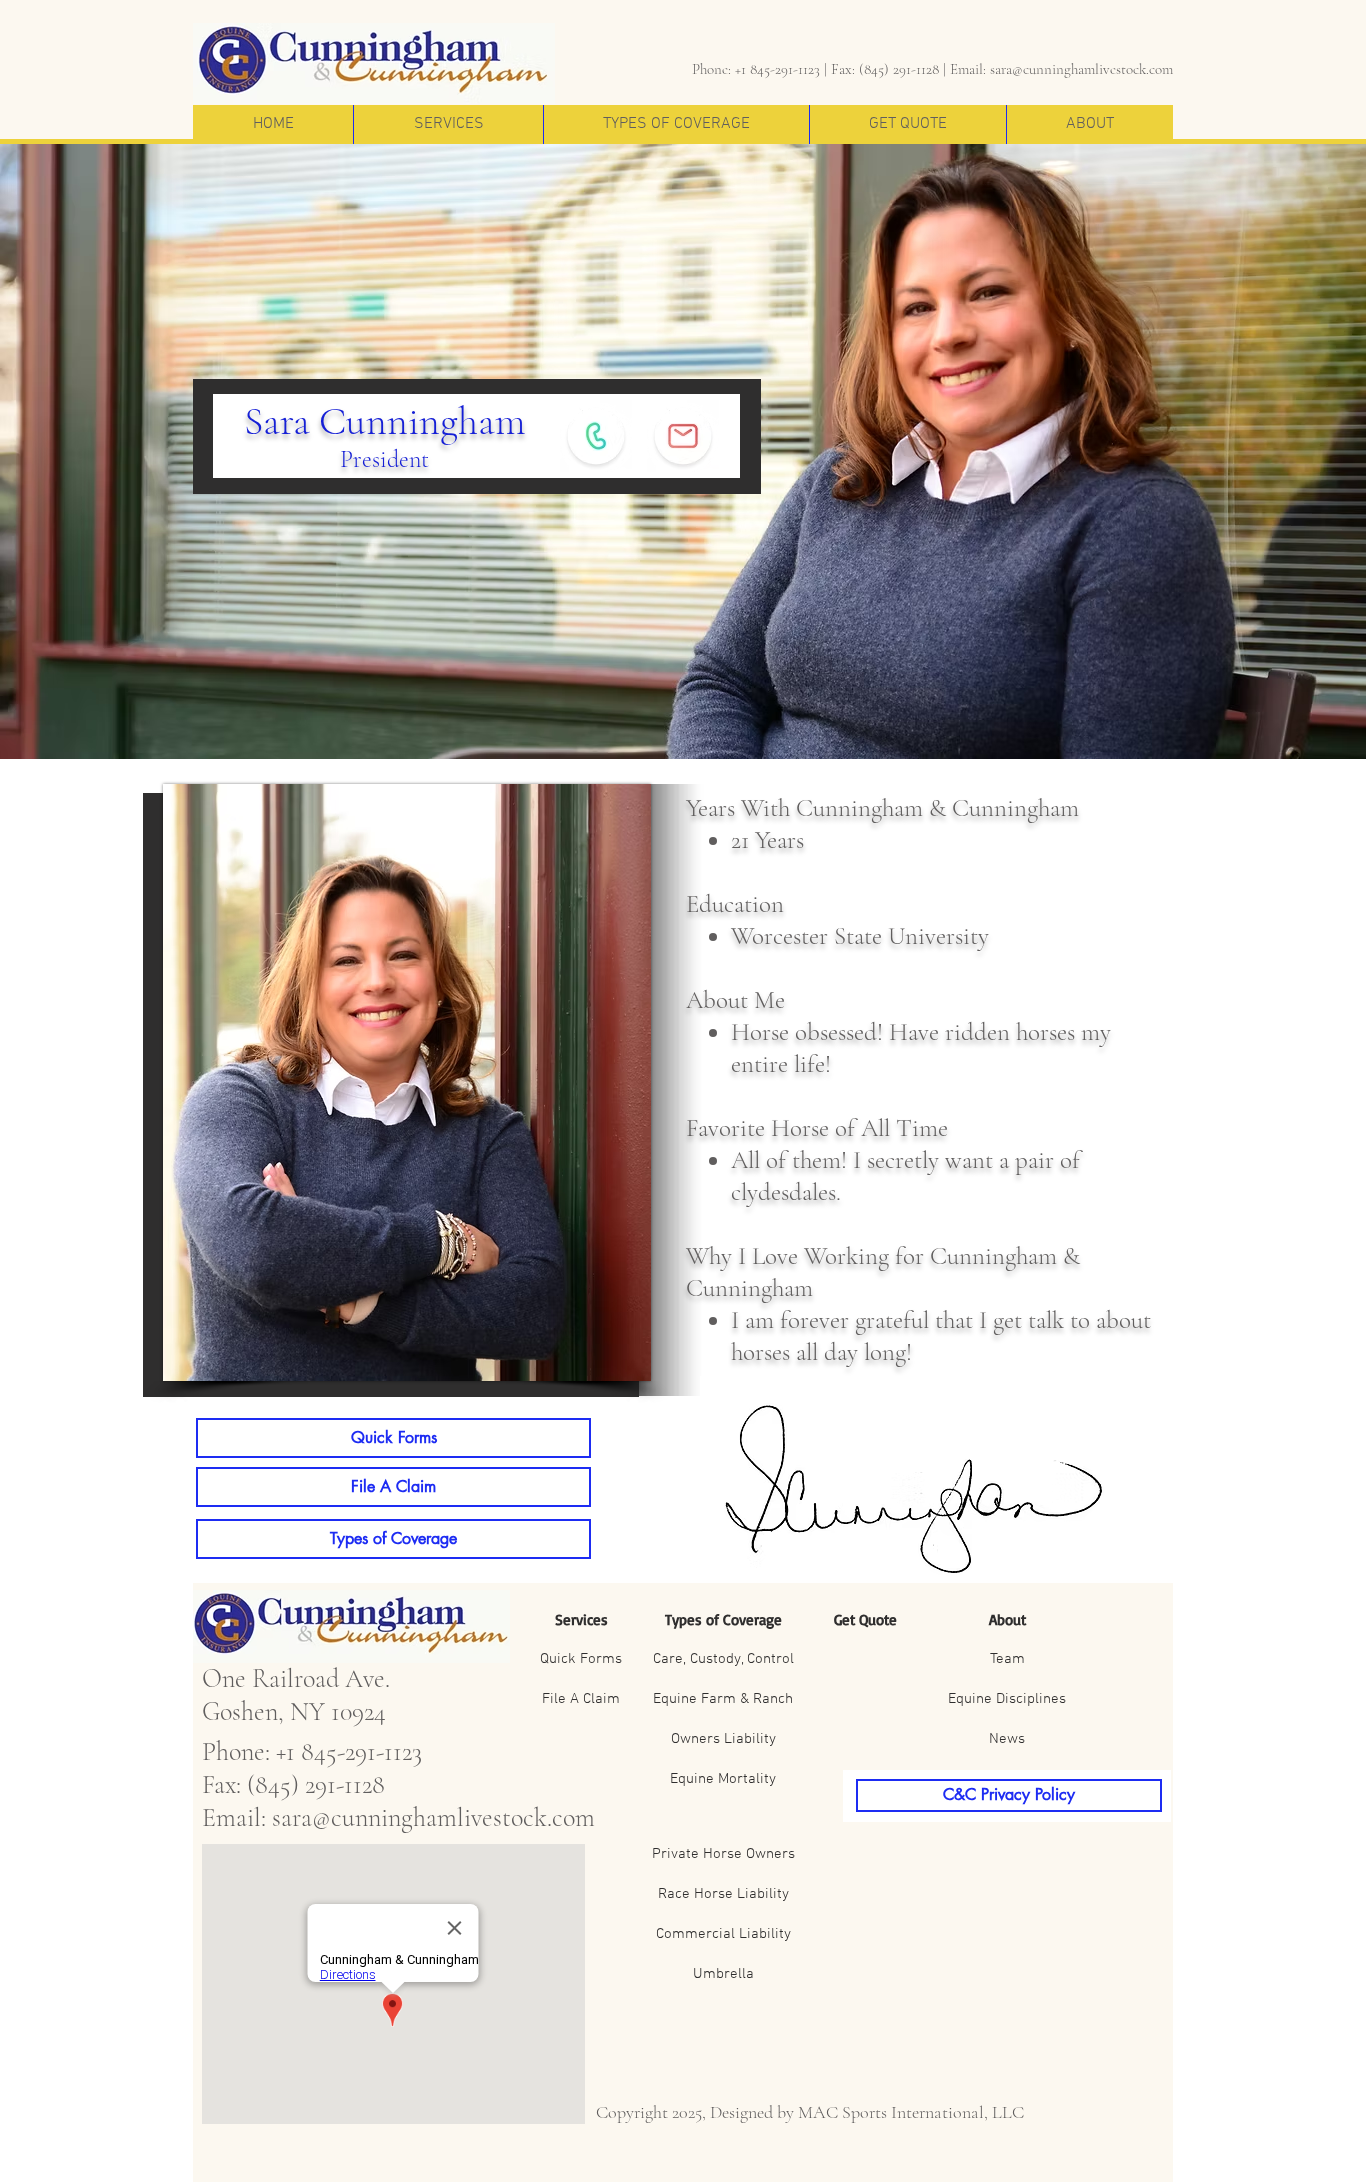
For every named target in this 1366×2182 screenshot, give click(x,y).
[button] (448, 124)
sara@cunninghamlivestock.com (1081, 69)
